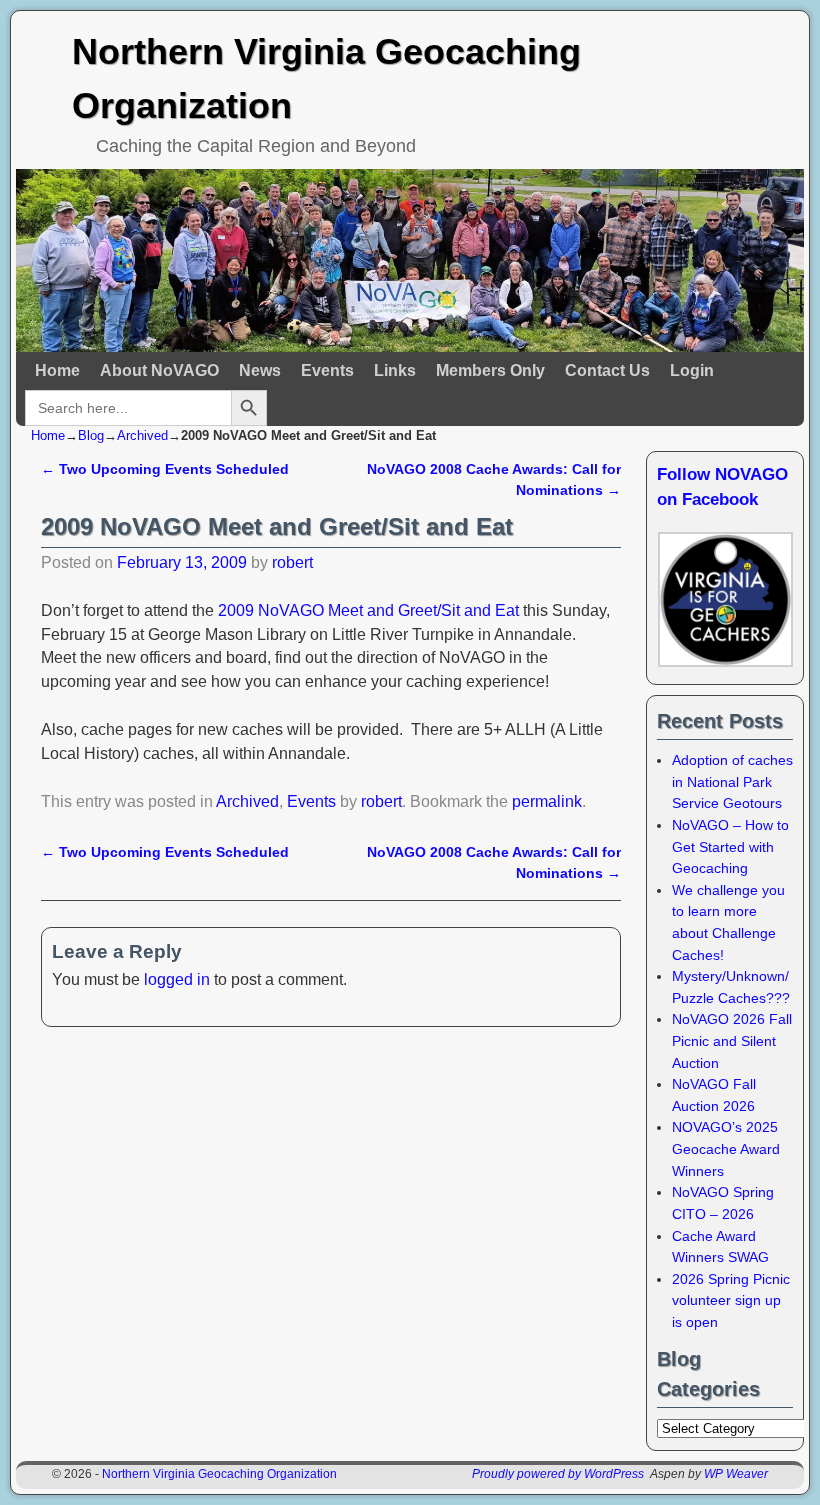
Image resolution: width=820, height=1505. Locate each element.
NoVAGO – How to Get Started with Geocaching (730, 846)
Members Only (490, 370)
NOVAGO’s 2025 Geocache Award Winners (726, 1148)
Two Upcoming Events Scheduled (165, 469)
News (260, 370)
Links (395, 370)
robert (292, 562)
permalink (547, 801)
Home (57, 370)
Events (327, 370)
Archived (142, 435)
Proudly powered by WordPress (558, 1474)
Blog (91, 435)
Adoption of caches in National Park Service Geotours (732, 781)
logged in (177, 979)
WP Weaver (736, 1474)
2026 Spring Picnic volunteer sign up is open (731, 1300)
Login (692, 370)
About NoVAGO (159, 370)
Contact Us (607, 370)
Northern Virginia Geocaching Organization (219, 1474)
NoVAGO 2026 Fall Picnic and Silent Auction (732, 1040)
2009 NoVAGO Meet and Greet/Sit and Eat (368, 610)
